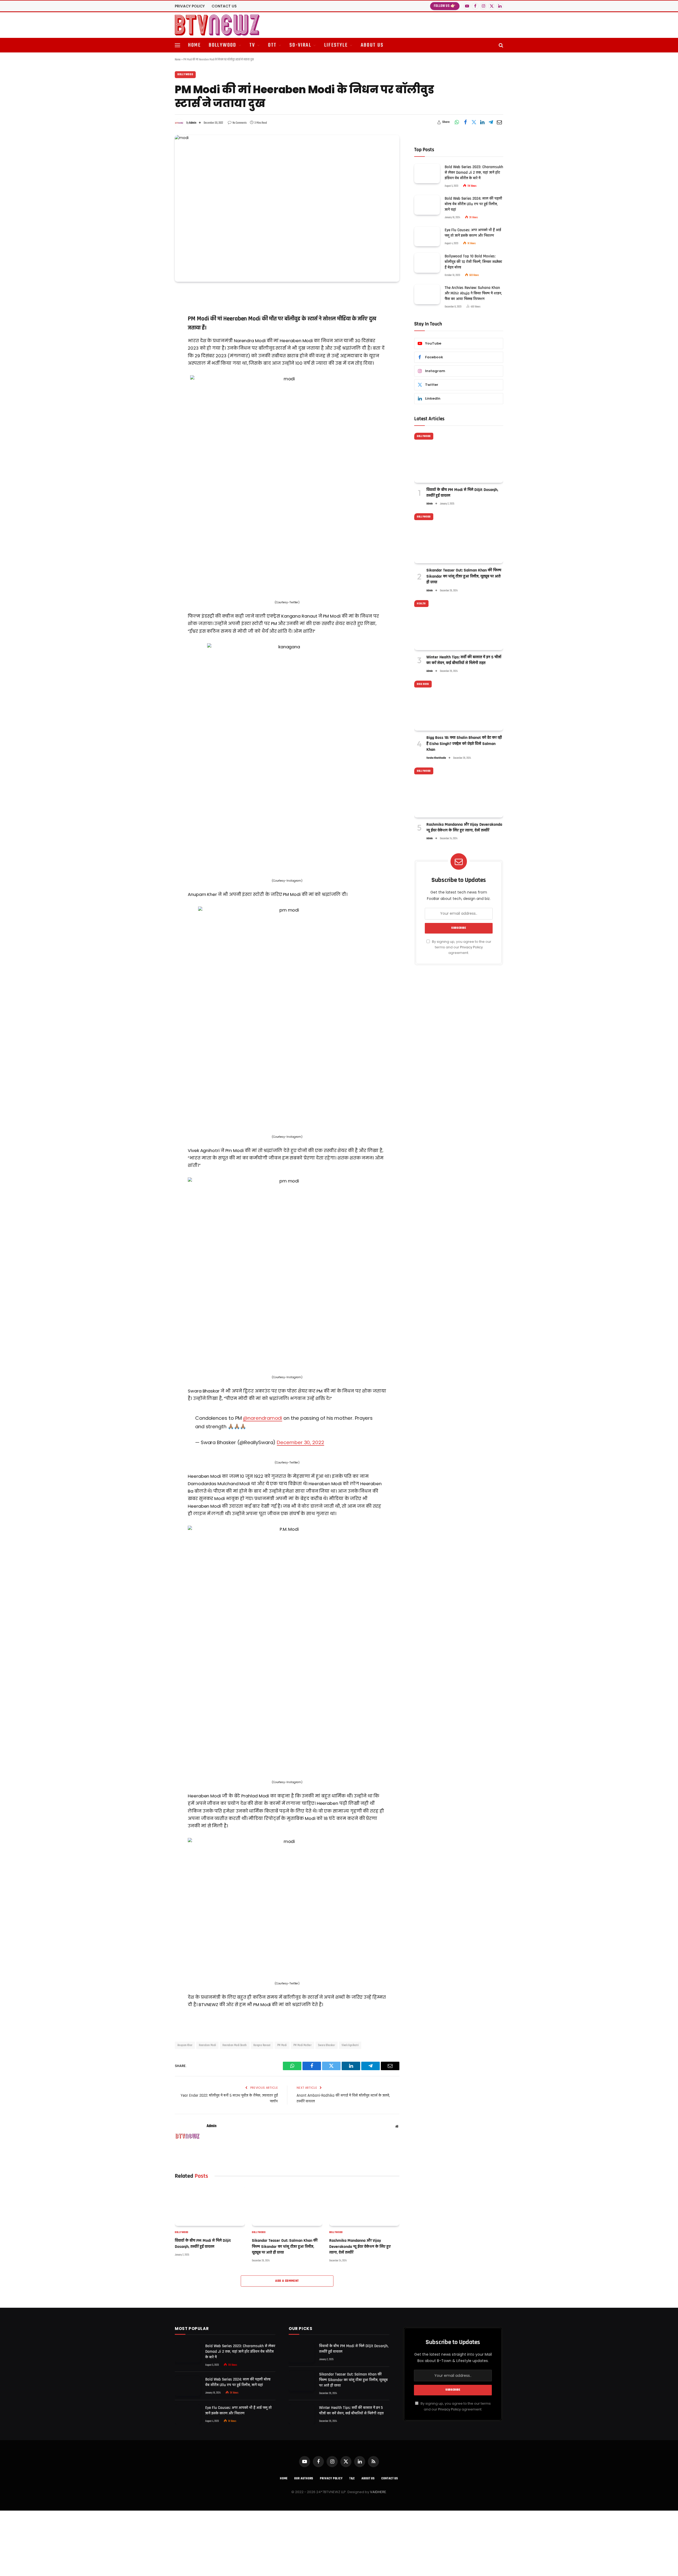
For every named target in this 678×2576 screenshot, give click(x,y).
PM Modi (282, 2045)
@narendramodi (262, 1418)
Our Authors (304, 2479)
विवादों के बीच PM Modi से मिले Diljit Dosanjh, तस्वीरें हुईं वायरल (203, 2244)
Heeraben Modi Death (235, 2045)
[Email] (156, 375)
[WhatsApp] (156, 308)
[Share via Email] (499, 122)
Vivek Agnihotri (350, 2045)
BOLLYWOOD (223, 45)
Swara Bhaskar (327, 2045)
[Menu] (177, 45)
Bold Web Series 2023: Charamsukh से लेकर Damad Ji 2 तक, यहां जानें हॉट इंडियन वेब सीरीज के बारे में (474, 172)
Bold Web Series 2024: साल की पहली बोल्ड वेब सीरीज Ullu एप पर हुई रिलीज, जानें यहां (473, 204)
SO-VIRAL (300, 45)
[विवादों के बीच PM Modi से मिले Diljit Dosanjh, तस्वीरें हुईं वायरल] (210, 2206)
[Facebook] (156, 321)
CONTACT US (224, 6)
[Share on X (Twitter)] (474, 122)
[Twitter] (156, 335)
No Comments (240, 123)
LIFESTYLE (336, 45)
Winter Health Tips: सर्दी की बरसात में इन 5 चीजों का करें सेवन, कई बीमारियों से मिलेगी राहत (464, 660)
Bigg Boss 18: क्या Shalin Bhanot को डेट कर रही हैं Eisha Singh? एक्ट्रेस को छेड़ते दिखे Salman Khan (464, 744)
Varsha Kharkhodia (436, 758)
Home (178, 60)
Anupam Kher (185, 2045)
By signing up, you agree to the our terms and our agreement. (461, 947)
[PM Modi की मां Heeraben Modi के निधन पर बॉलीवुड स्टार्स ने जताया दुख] (287, 208)
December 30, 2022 (300, 1442)
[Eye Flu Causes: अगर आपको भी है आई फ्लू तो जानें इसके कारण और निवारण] (427, 236)
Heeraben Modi (207, 2045)
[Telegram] (156, 362)
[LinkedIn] (156, 348)
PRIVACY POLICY (190, 6)
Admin (193, 123)
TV (252, 45)
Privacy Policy (471, 947)
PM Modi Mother (302, 2045)
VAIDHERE (378, 2492)
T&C (352, 2479)
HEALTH (421, 604)
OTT (272, 45)
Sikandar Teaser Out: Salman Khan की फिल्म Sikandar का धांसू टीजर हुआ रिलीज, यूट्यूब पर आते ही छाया (285, 2247)
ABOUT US (372, 45)
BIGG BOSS (423, 684)
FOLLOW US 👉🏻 (445, 6)
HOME (194, 45)
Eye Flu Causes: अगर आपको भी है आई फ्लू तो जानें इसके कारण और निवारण (473, 233)
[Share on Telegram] (491, 122)
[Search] (500, 45)
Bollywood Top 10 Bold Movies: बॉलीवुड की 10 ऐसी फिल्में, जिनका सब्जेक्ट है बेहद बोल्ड (473, 262)
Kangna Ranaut (262, 2045)
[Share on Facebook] (465, 122)
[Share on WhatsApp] (457, 122)
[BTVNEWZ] (217, 25)
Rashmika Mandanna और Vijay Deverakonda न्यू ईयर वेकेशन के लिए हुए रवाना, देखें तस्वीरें (360, 2247)
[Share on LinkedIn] (482, 122)
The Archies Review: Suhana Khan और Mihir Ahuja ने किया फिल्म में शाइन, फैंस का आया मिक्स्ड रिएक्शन (473, 293)
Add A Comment (287, 2281)
